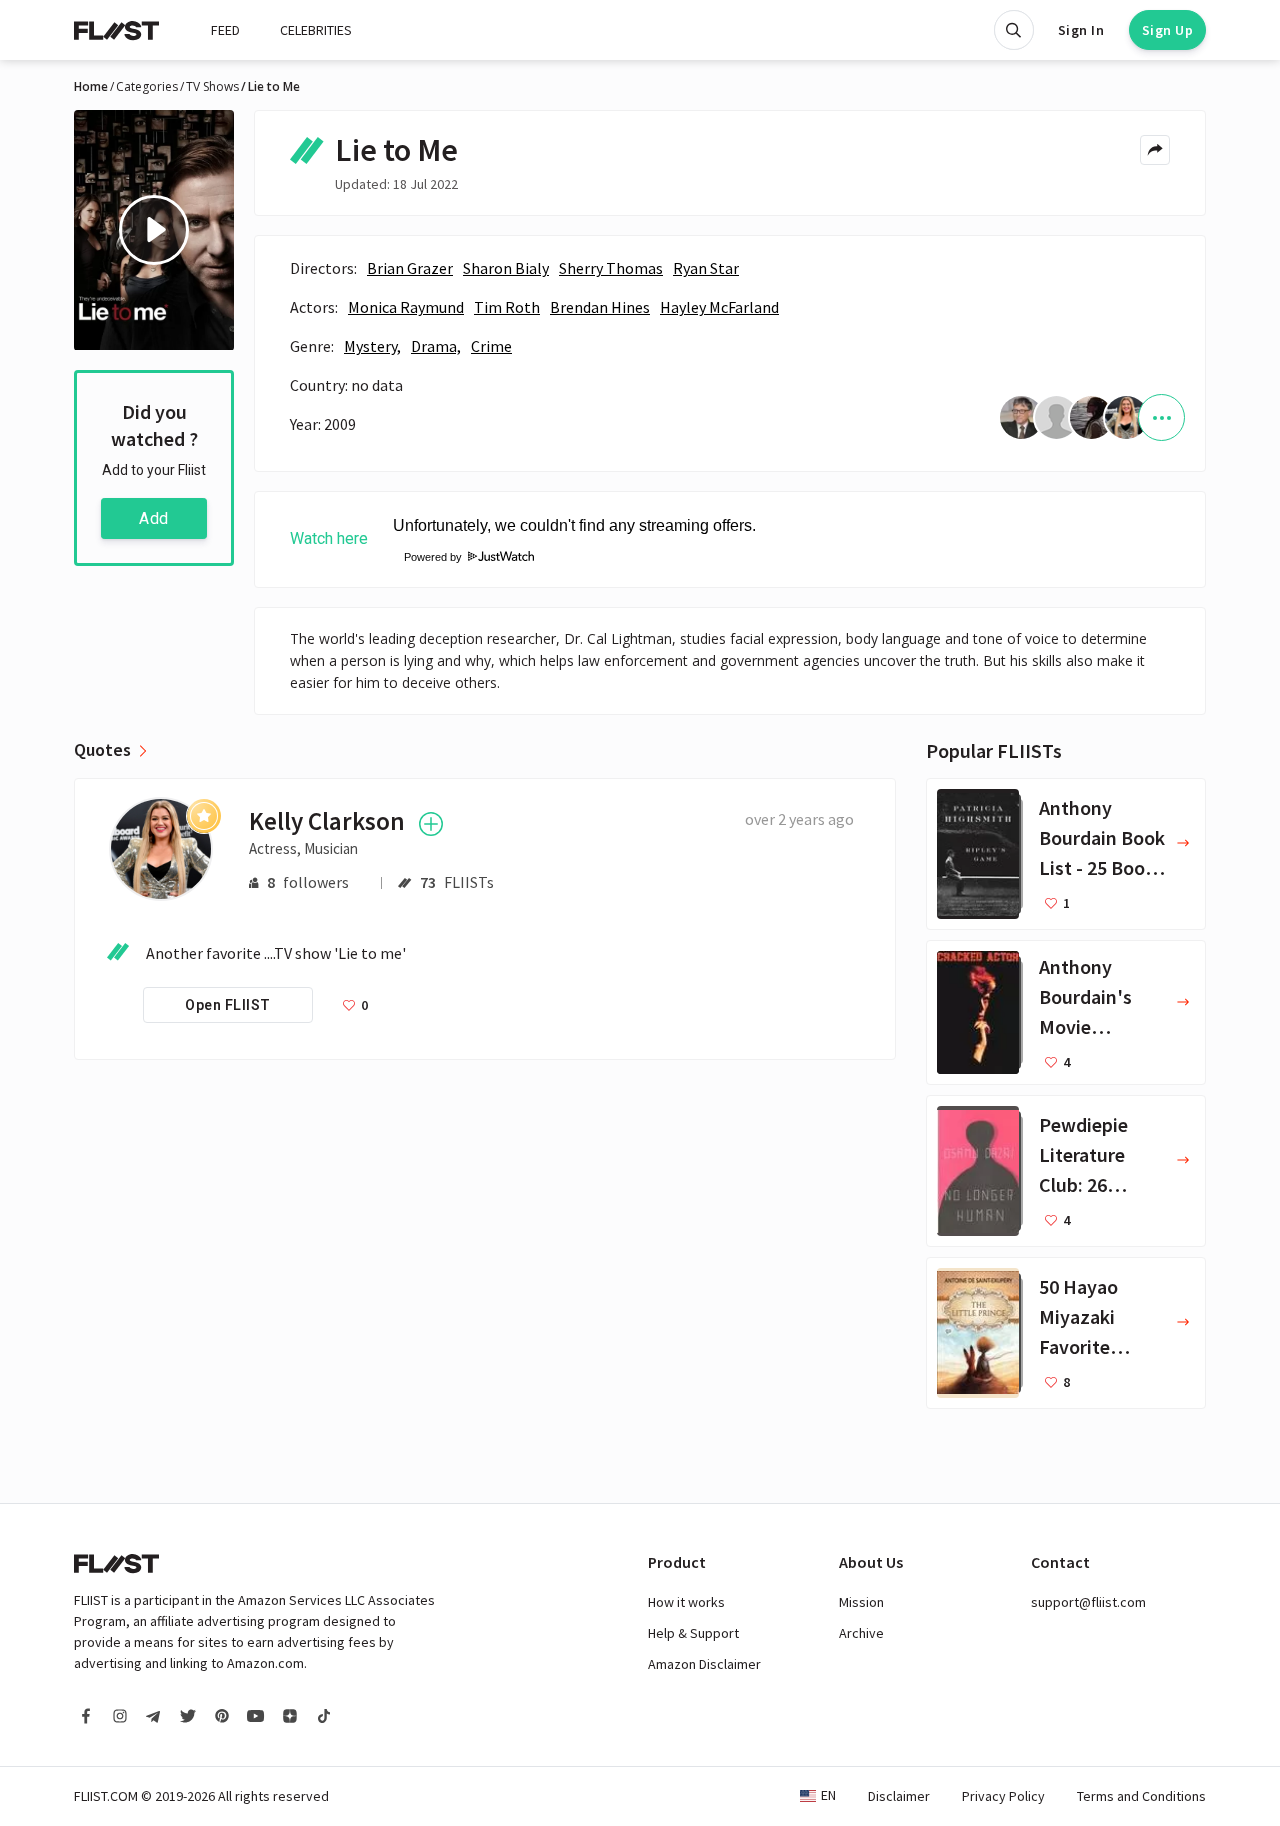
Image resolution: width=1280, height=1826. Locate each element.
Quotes (102, 750)
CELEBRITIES (316, 30)
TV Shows (212, 87)
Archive (861, 1633)
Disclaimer (899, 1796)
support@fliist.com (1088, 1602)
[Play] (154, 230)
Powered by (426, 557)
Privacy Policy (1003, 1796)
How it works (686, 1602)
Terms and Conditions (1141, 1796)
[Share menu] (1155, 150)
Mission (861, 1602)
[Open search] (1014, 30)
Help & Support (693, 1633)
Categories (147, 87)
